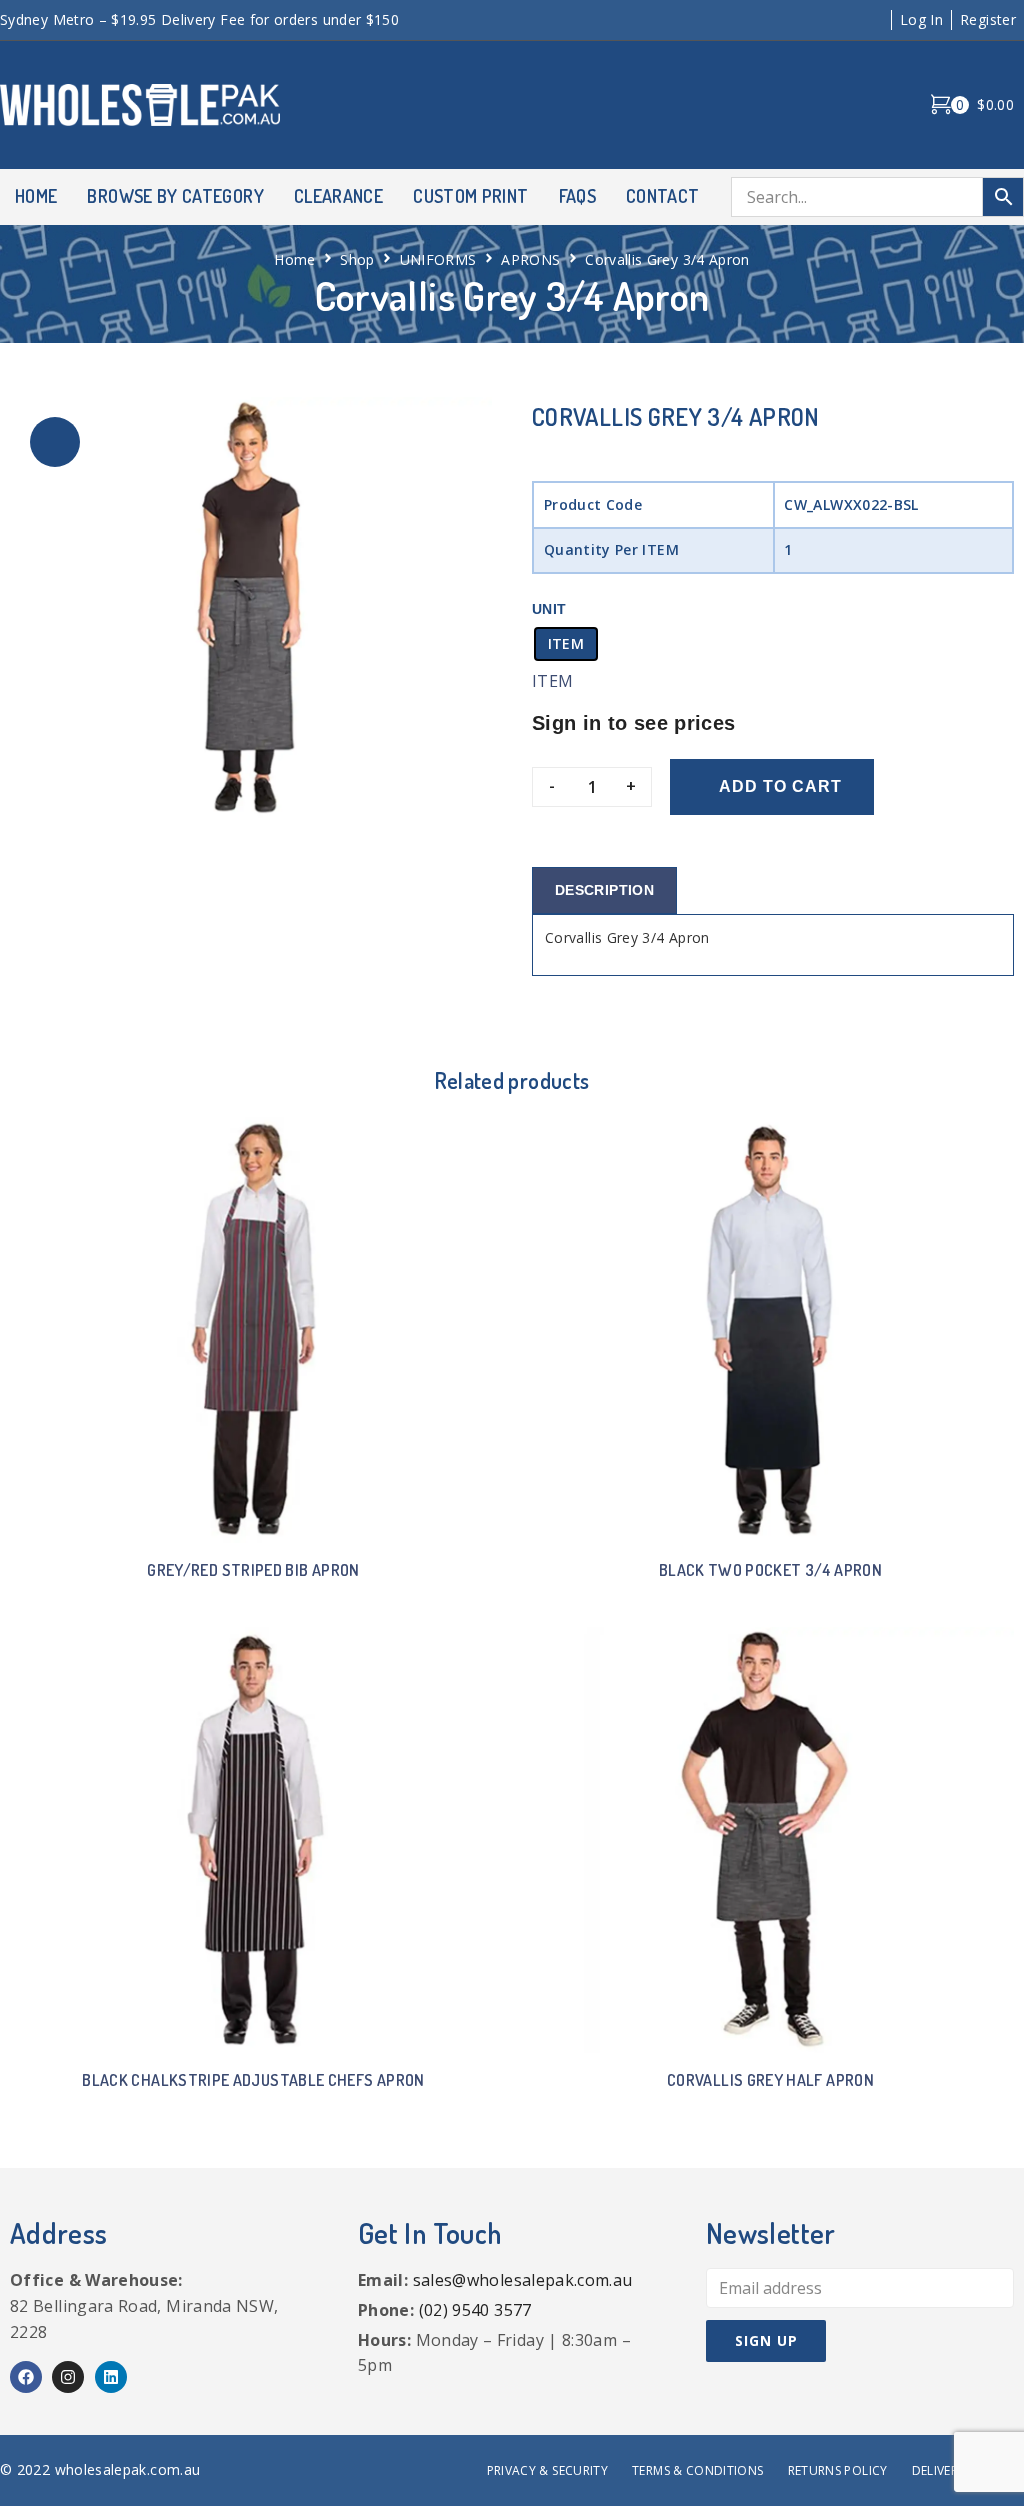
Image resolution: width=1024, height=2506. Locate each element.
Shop (357, 259)
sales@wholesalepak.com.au (523, 2280)
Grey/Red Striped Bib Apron (253, 1570)
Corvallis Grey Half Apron (770, 2080)
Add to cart (780, 786)
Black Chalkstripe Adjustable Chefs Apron (253, 2080)
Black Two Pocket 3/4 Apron (770, 1570)
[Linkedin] (111, 2377)
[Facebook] (26, 2377)
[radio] (566, 644)
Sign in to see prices (634, 723)
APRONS (530, 259)
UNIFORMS (438, 259)
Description (604, 890)
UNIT (549, 609)
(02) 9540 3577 (475, 2310)
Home (294, 259)
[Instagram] (68, 2377)
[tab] (604, 890)
